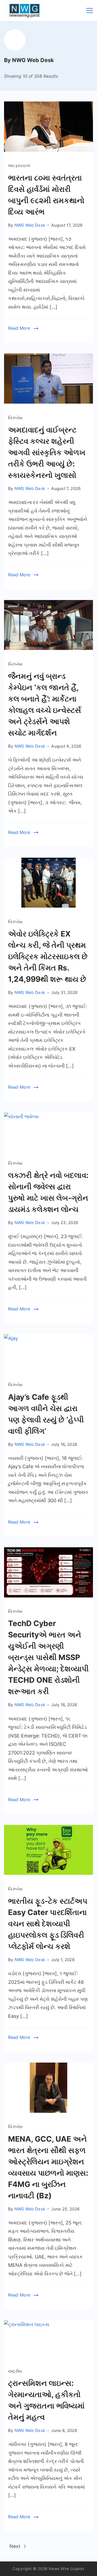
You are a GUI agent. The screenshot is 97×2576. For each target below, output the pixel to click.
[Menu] (90, 11)
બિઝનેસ (15, 418)
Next (16, 2546)
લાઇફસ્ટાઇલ (19, 166)
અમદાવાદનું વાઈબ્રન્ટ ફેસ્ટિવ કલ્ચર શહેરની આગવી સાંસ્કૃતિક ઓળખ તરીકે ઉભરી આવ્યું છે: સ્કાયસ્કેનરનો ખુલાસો (47, 452)
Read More (19, 328)
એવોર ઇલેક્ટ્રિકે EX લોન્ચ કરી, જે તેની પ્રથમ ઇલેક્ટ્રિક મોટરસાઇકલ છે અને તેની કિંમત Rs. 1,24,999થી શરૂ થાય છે (48, 956)
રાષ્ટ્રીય (15, 2371)
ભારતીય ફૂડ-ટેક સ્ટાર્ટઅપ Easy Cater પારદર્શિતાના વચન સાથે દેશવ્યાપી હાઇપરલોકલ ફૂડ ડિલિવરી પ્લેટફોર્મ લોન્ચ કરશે (48, 1924)
